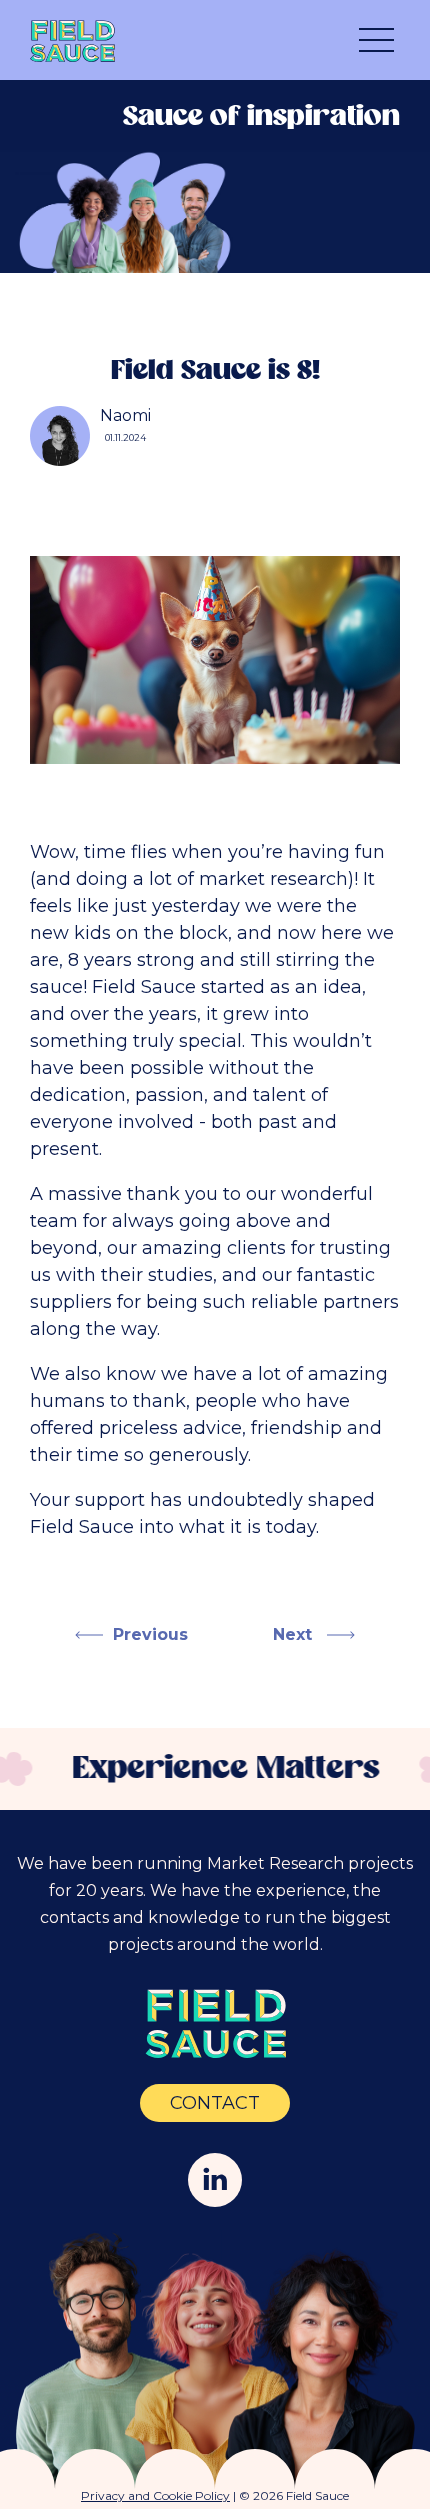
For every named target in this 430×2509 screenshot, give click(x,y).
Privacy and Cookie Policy (155, 2495)
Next (295, 1634)
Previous (150, 1634)
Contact (215, 2103)
